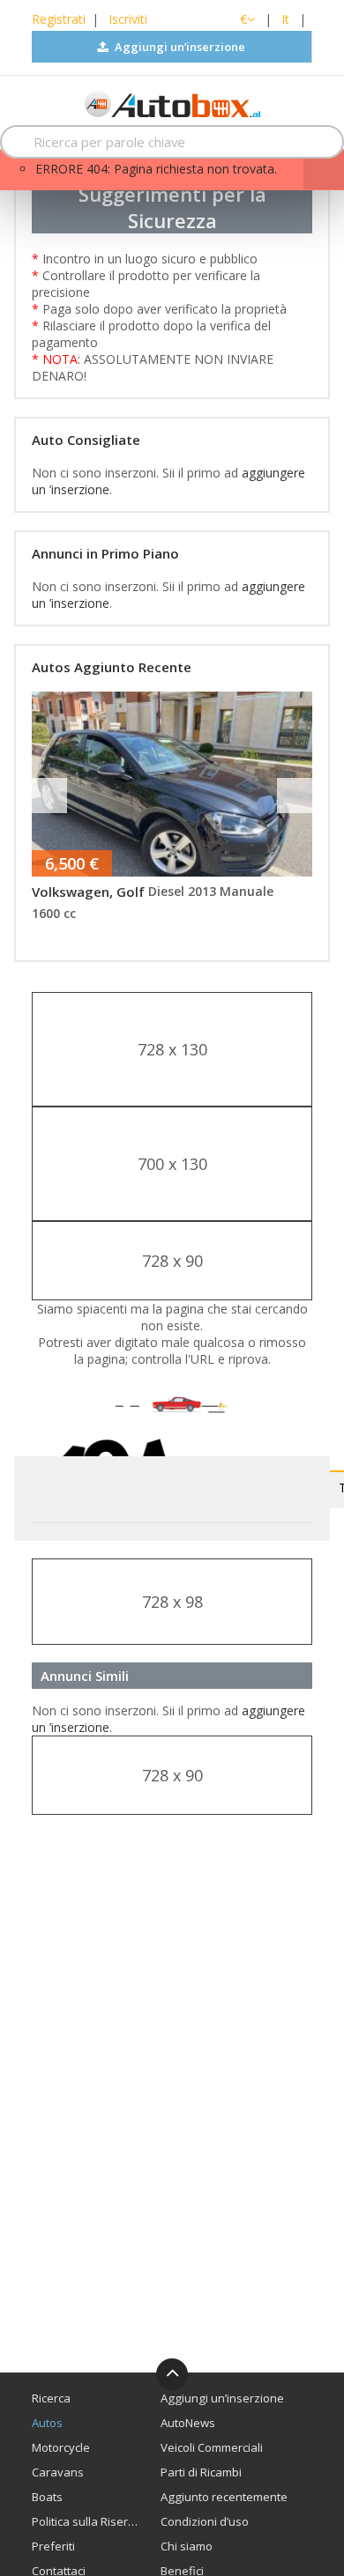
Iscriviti (128, 19)
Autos (47, 2423)
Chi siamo (187, 2546)
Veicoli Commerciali (212, 2447)
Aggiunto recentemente (224, 2497)
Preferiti (53, 2546)
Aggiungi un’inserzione (179, 47)
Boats (47, 2497)
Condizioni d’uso (205, 2521)
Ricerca (51, 2398)
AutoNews (188, 2423)
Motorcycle (61, 2447)
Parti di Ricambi (201, 2472)
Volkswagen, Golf (88, 892)
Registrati (59, 19)
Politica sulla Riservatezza (85, 2521)
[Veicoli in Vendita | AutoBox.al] (172, 103)
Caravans (58, 2472)
